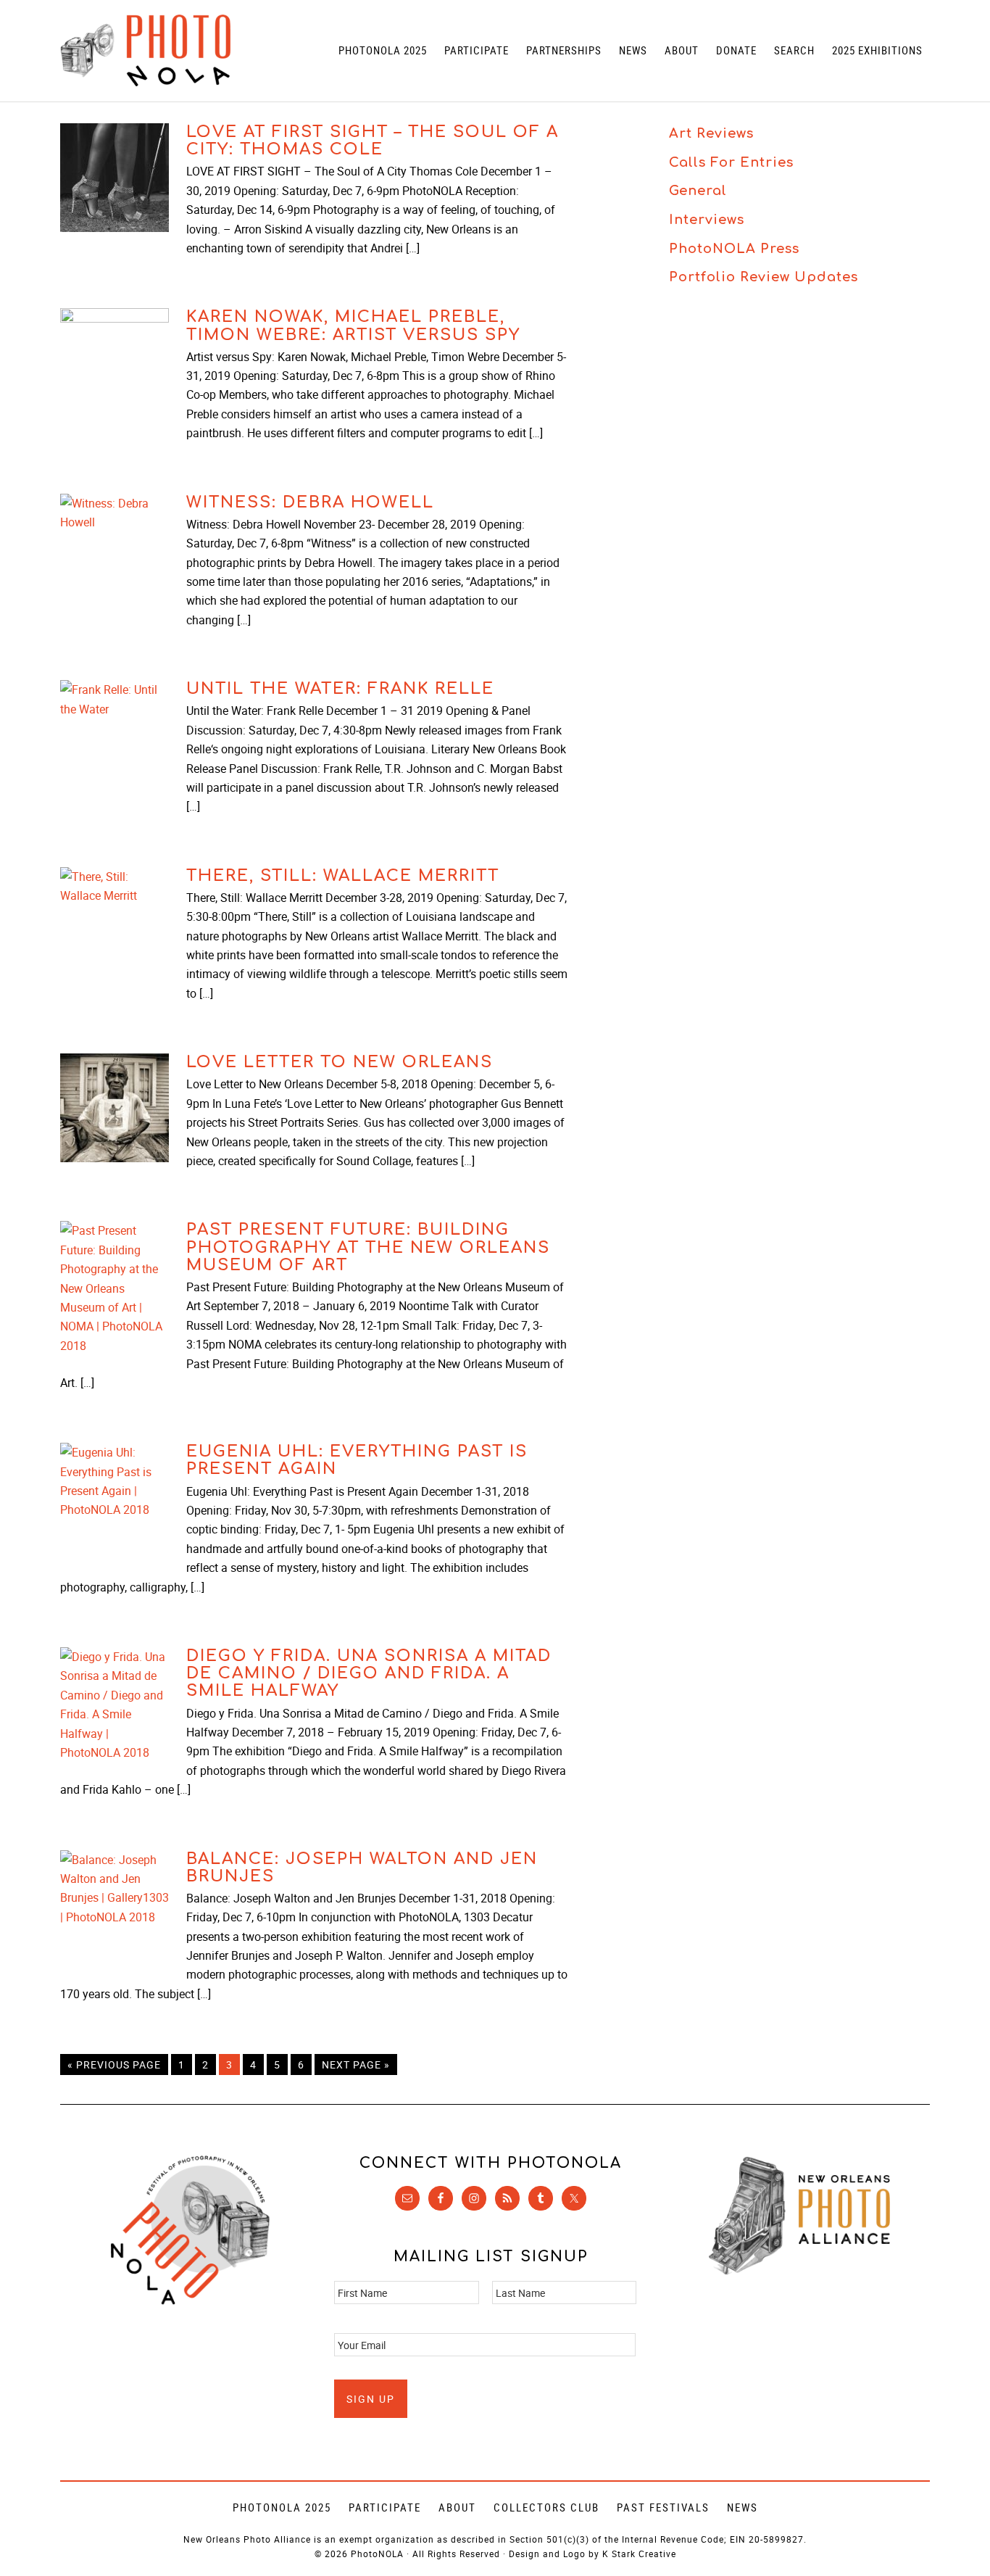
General (698, 191)
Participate (385, 2507)
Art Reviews (711, 133)
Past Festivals (663, 2507)
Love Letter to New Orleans (340, 1062)
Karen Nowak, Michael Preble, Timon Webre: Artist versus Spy (353, 326)
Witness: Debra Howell (310, 502)
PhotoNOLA (145, 51)
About (457, 2507)
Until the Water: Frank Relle (340, 689)
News (742, 2507)
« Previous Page (114, 2064)
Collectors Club (546, 2507)
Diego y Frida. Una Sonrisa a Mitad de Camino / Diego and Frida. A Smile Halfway (369, 1673)
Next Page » (356, 2064)
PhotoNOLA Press (734, 249)
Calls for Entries (731, 162)
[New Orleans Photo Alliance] (799, 2272)
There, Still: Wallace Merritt (343, 876)
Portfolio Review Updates (764, 277)
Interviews (707, 220)
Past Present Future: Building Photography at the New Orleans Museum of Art (368, 1247)
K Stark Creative (639, 2554)
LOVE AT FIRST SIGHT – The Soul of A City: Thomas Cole (373, 141)
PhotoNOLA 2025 (282, 2507)
